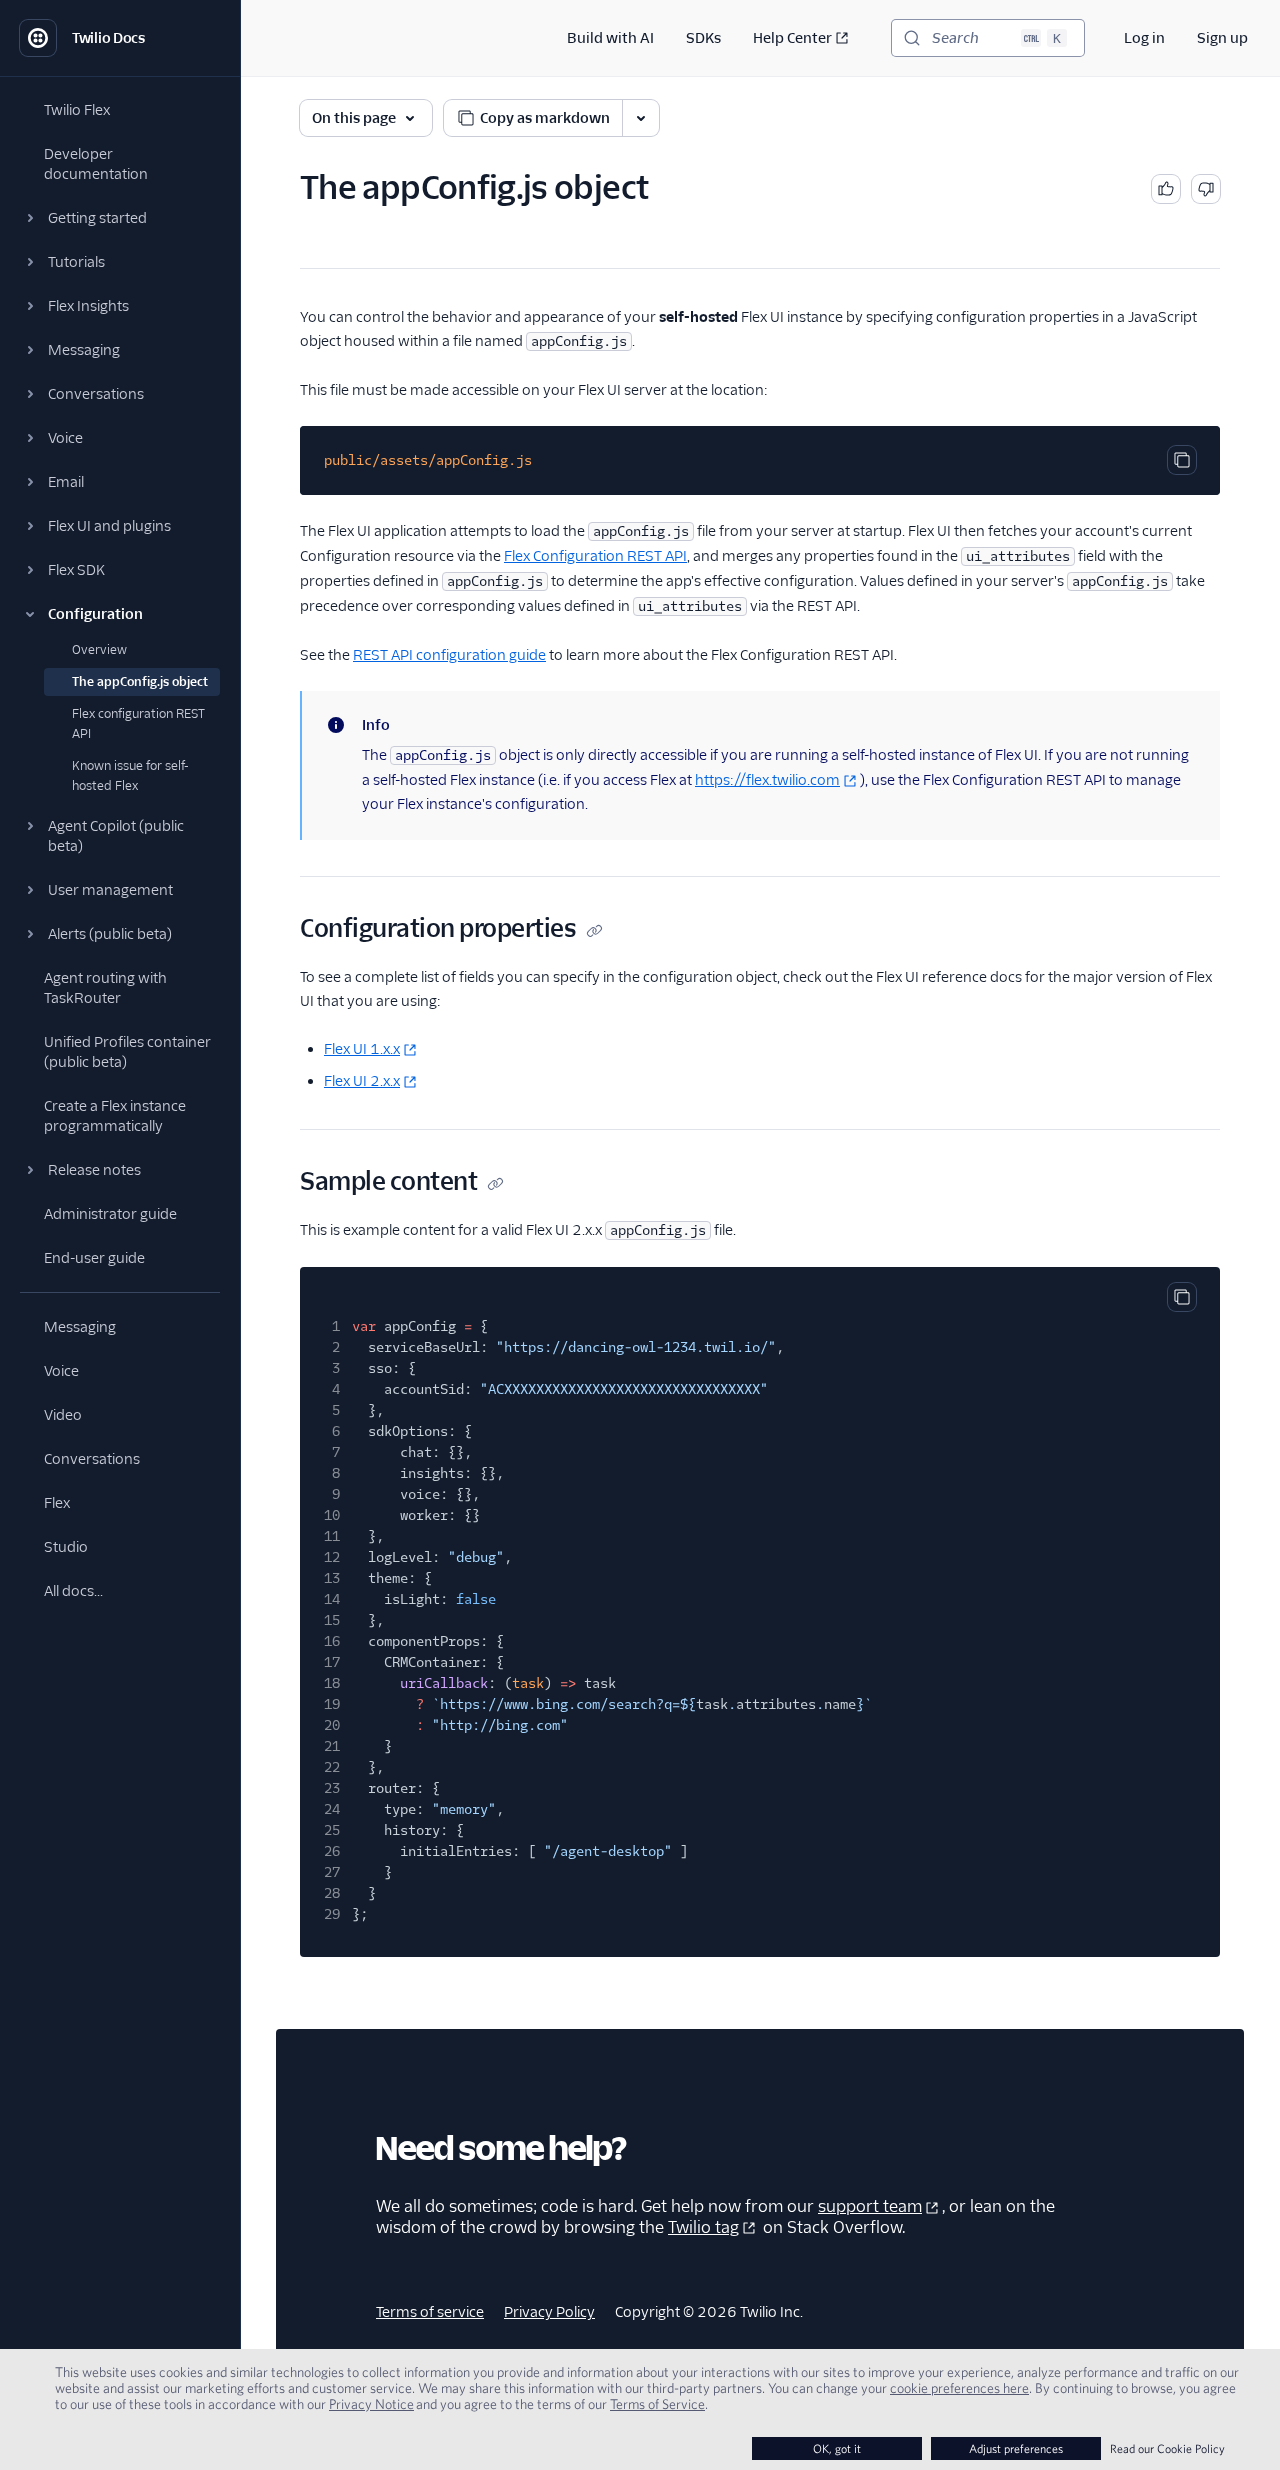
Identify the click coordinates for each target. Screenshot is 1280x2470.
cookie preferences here (959, 2388)
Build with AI (610, 38)
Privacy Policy (549, 2312)
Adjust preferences (1016, 2448)
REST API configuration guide (449, 655)
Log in (1144, 38)
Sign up (1222, 38)
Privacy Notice (371, 2404)
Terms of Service (657, 2404)
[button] (120, 218)
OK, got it (837, 2448)
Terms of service (430, 2312)
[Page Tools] (641, 118)
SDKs (703, 38)
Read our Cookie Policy (1167, 2448)
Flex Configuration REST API (595, 556)
